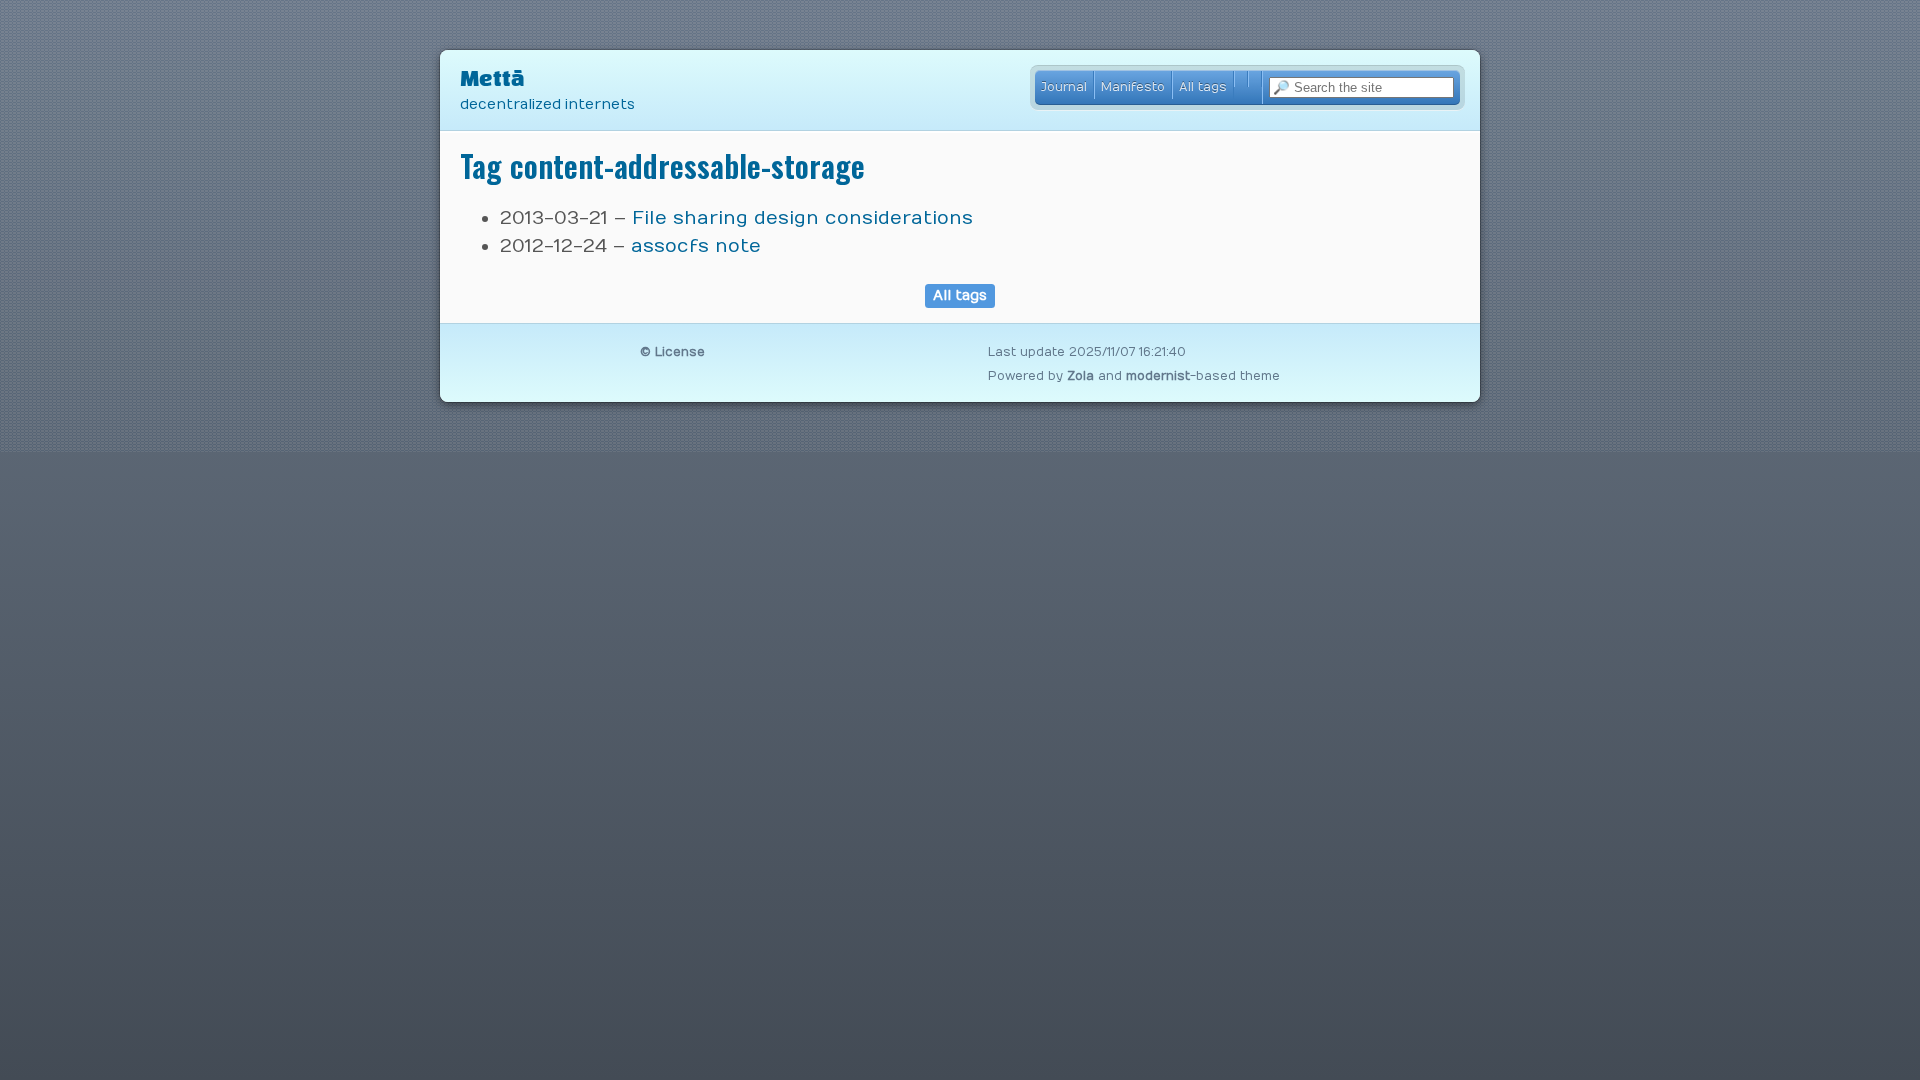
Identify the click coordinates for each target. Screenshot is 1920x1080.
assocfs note (696, 246)
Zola (1080, 376)
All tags (1203, 86)
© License (672, 352)
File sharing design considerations (802, 218)
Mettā (492, 79)
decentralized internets (547, 104)
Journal (1064, 86)
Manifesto (1133, 86)
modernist (1158, 376)
